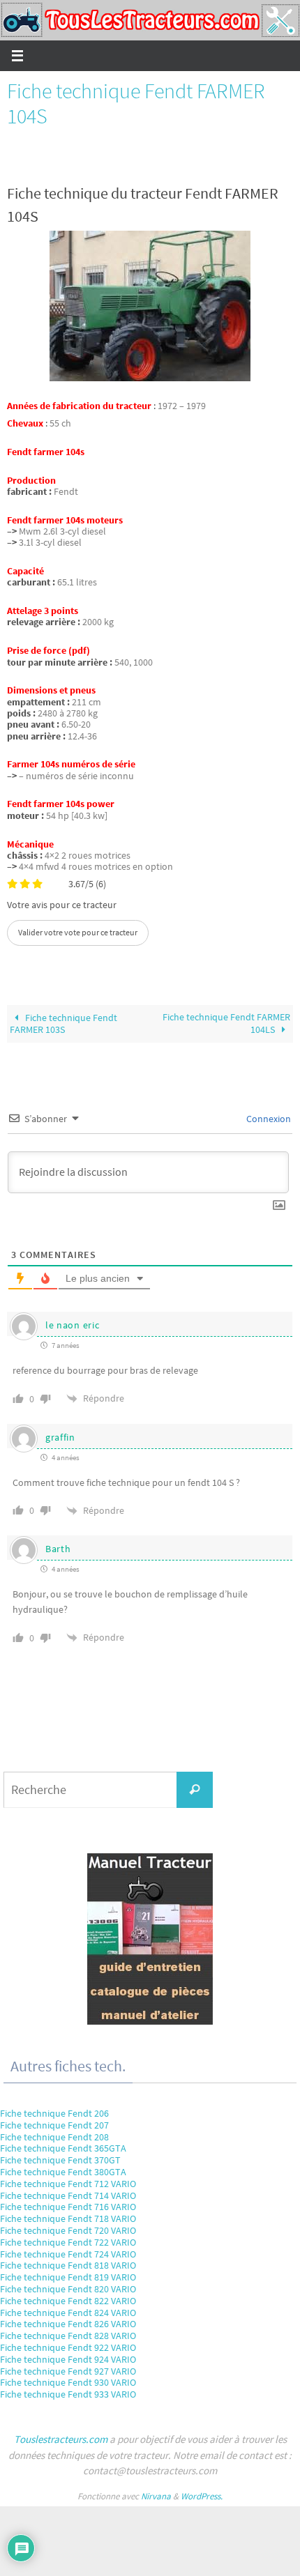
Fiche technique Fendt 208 (54, 2137)
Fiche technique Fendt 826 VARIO (68, 2324)
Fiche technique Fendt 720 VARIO (68, 2230)
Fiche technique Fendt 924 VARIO (68, 2359)
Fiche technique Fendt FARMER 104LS (226, 1023)
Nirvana (156, 2496)
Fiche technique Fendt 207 (54, 2125)
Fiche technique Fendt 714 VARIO (68, 2195)
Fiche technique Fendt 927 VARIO (68, 2371)
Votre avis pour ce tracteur (62, 905)
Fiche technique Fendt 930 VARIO (68, 2382)
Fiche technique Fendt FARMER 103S (63, 1024)
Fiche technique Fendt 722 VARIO (68, 2242)
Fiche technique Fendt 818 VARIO (68, 2265)
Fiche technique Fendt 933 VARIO (68, 2394)
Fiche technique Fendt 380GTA (63, 2172)
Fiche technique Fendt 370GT (60, 2160)
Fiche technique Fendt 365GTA (63, 2148)
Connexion (268, 1119)
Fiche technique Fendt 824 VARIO (68, 2313)
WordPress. (202, 2496)
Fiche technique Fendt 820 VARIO (68, 2289)
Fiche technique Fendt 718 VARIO (68, 2218)
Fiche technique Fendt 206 (54, 2113)
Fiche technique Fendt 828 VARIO (68, 2336)
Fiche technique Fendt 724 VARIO (68, 2254)
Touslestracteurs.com (61, 2439)
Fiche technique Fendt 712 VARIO (68, 2184)
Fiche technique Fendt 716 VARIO (68, 2207)
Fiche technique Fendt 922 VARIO (68, 2347)
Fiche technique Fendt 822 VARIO (68, 2301)
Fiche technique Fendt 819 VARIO (68, 2277)
